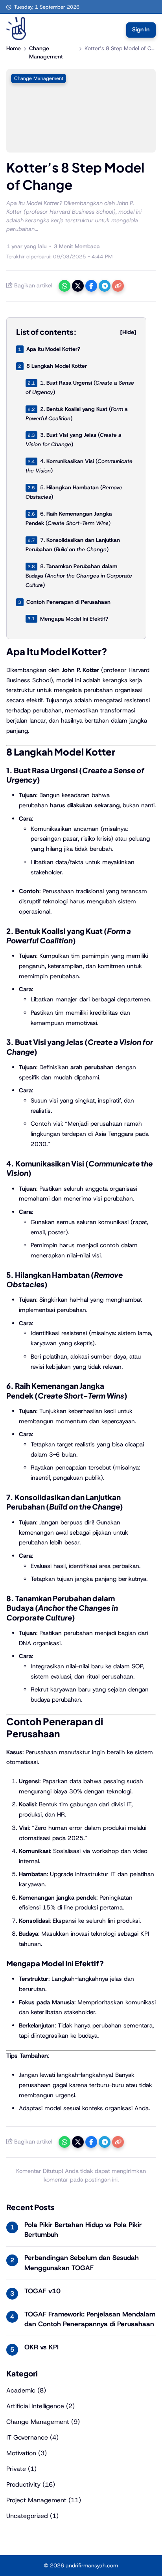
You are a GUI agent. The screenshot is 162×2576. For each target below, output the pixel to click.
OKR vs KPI (41, 2347)
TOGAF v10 (42, 2291)
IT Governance (27, 2437)
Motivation (21, 2453)
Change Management (39, 78)
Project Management (36, 2500)
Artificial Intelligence (35, 2406)
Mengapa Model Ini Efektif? (74, 618)
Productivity (23, 2484)
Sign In (141, 29)
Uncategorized (27, 2516)
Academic (21, 2390)
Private (16, 2469)
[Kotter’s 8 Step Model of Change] (81, 150)
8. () (79, 576)
